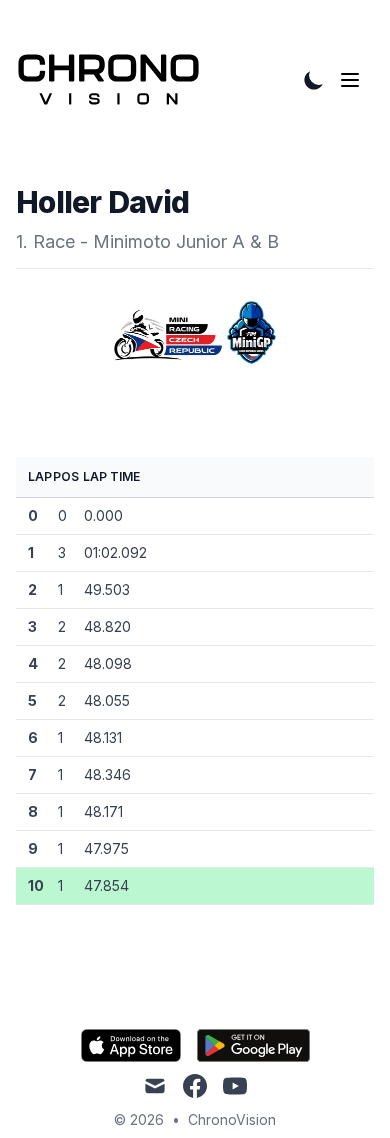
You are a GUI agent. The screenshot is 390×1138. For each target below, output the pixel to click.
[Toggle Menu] (354, 80)
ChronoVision (232, 1119)
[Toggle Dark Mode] (314, 80)
